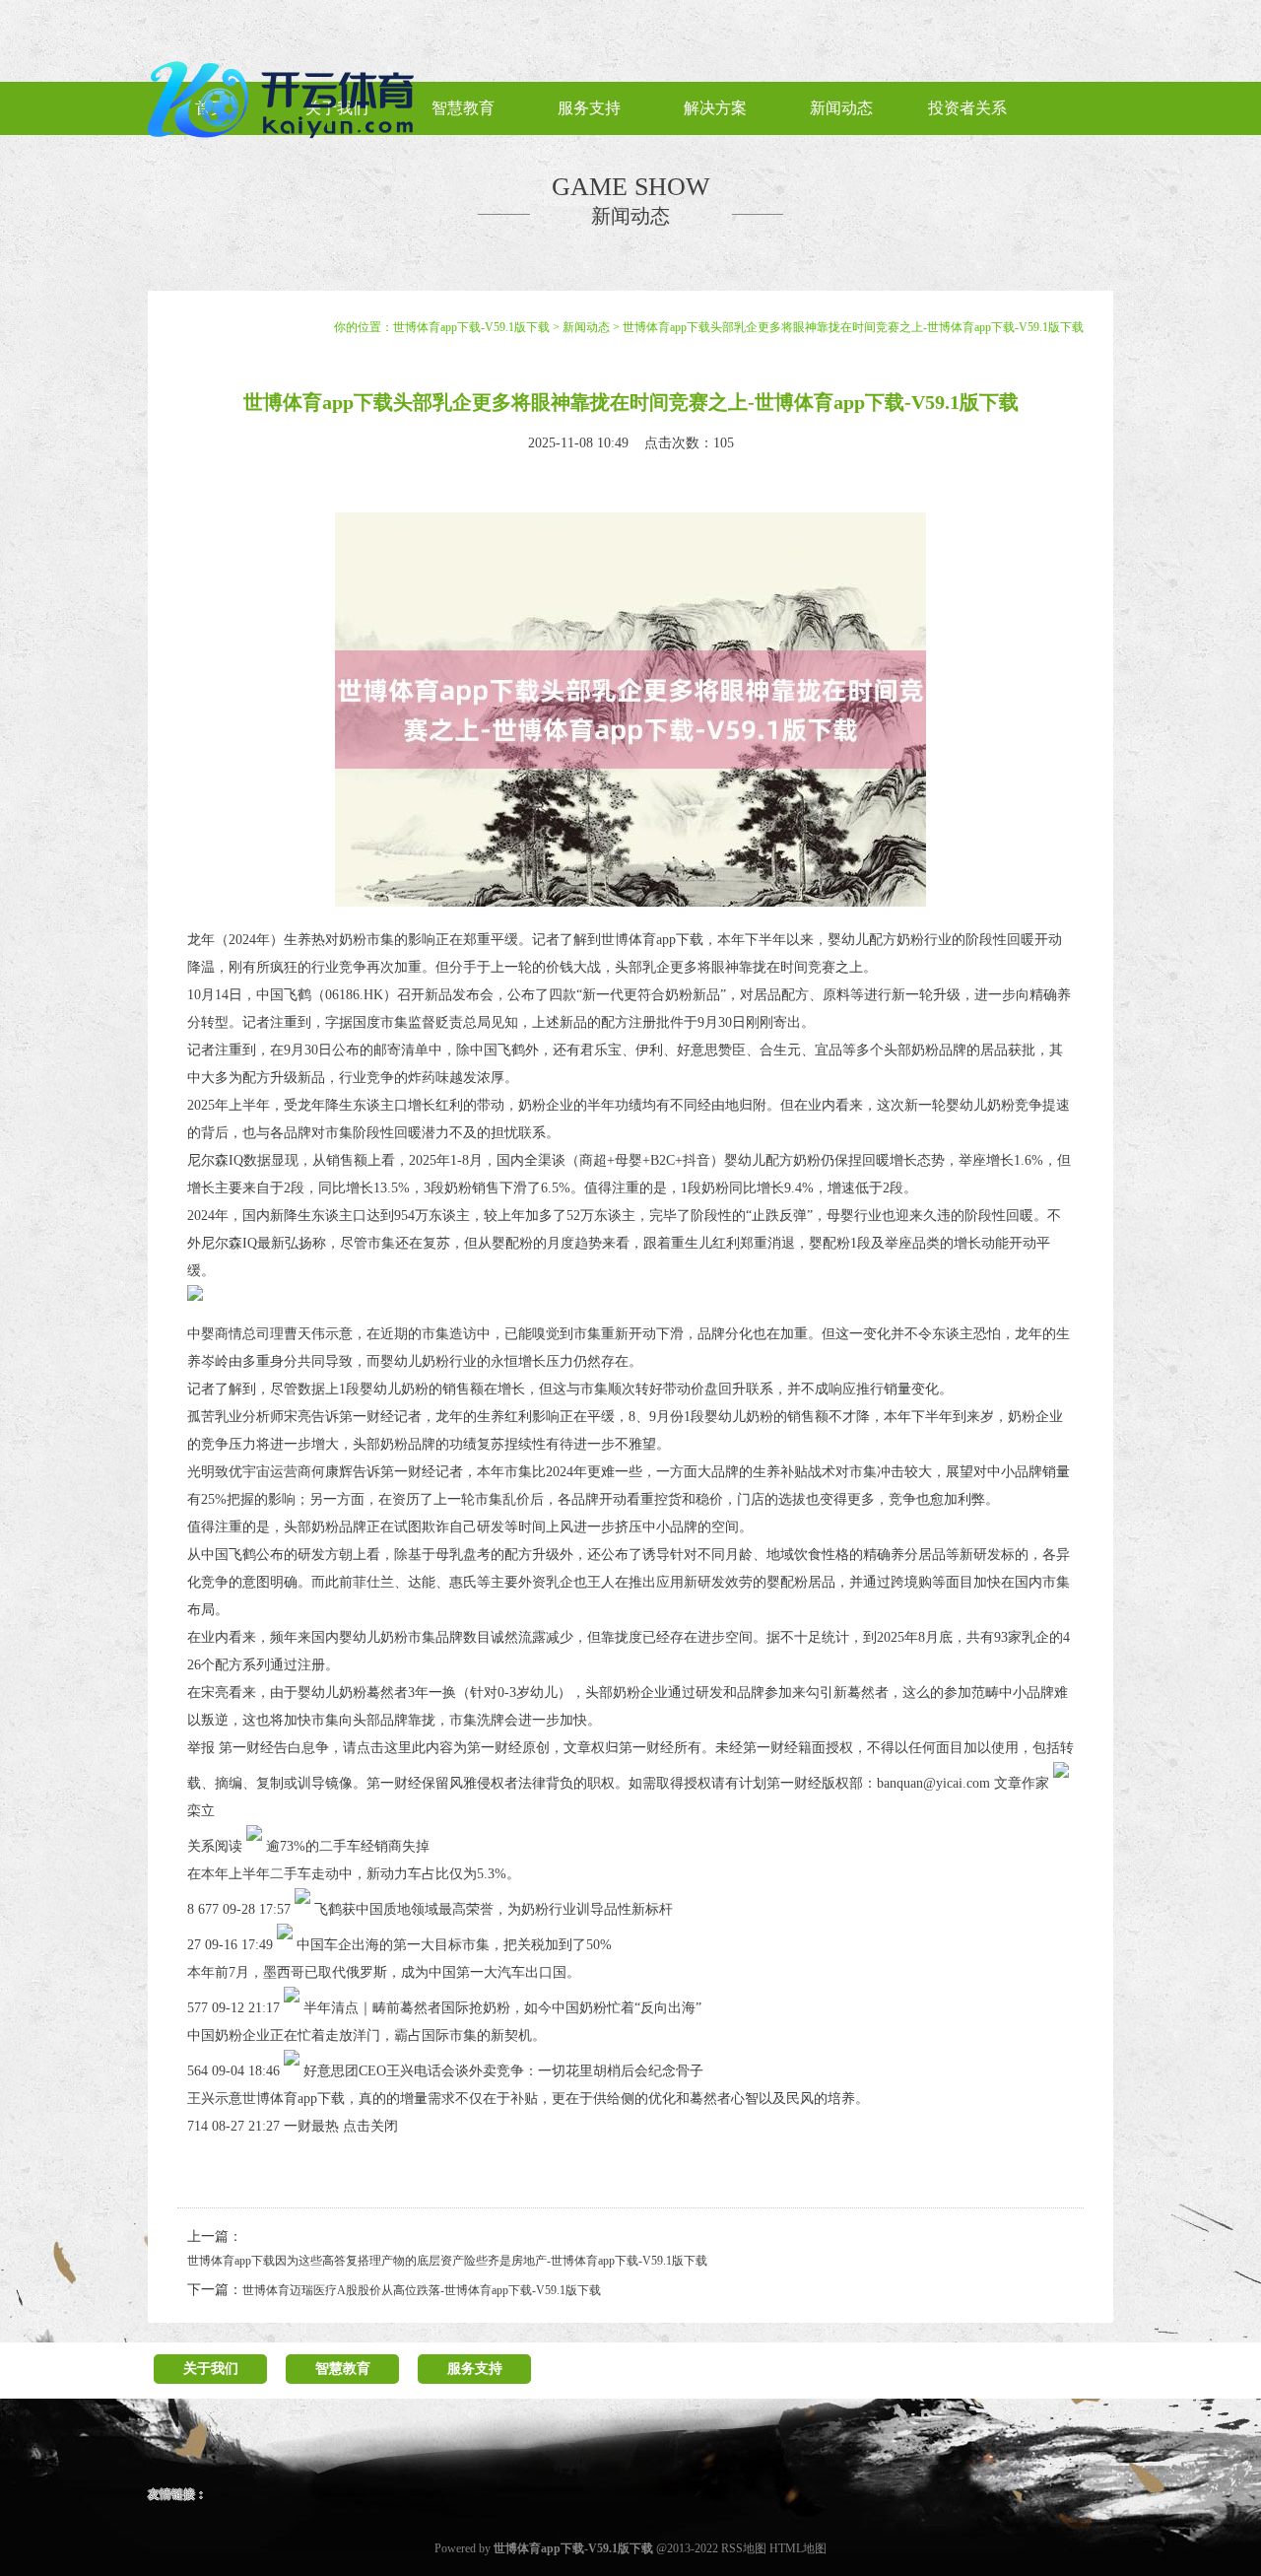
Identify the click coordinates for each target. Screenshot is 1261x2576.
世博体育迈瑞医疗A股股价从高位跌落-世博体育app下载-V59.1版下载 (422, 2290)
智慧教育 (343, 2369)
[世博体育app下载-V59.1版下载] (286, 146)
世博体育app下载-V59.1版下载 (471, 327)
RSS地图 (744, 2548)
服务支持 (475, 2369)
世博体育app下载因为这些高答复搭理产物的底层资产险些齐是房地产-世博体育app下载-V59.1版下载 (447, 2261)
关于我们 (211, 2369)
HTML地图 (798, 2548)
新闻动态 (586, 327)
